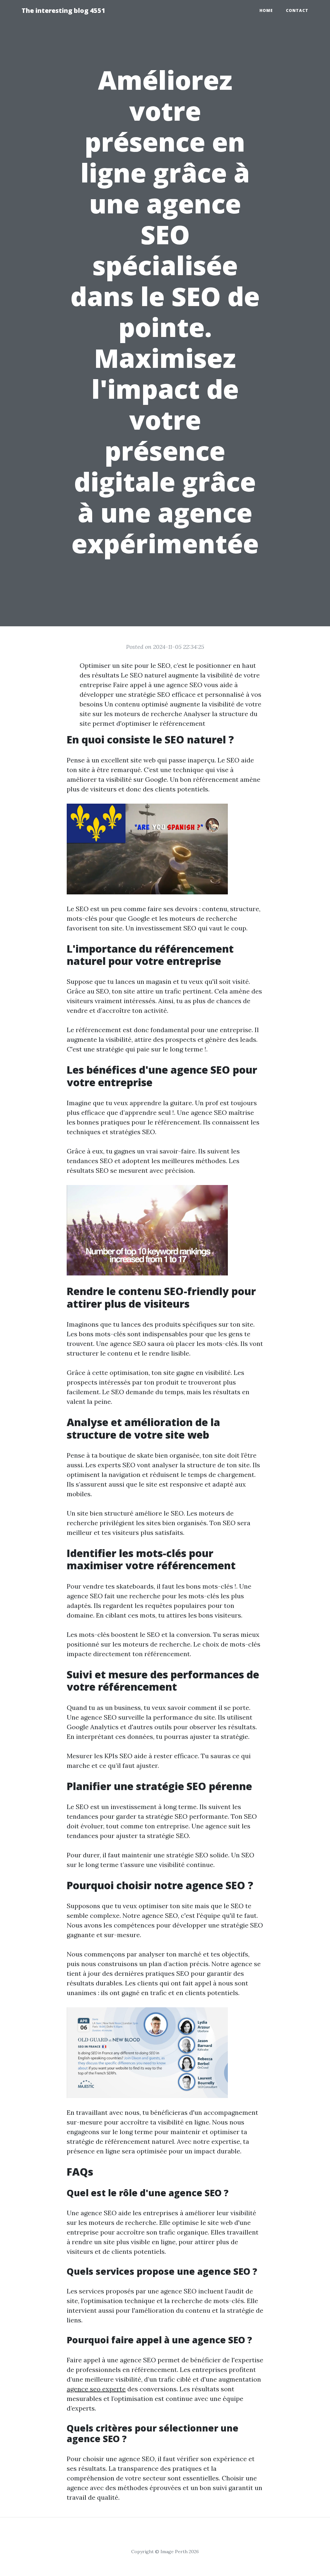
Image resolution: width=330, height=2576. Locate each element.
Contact (297, 10)
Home (266, 10)
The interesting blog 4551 (63, 10)
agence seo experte (96, 2389)
